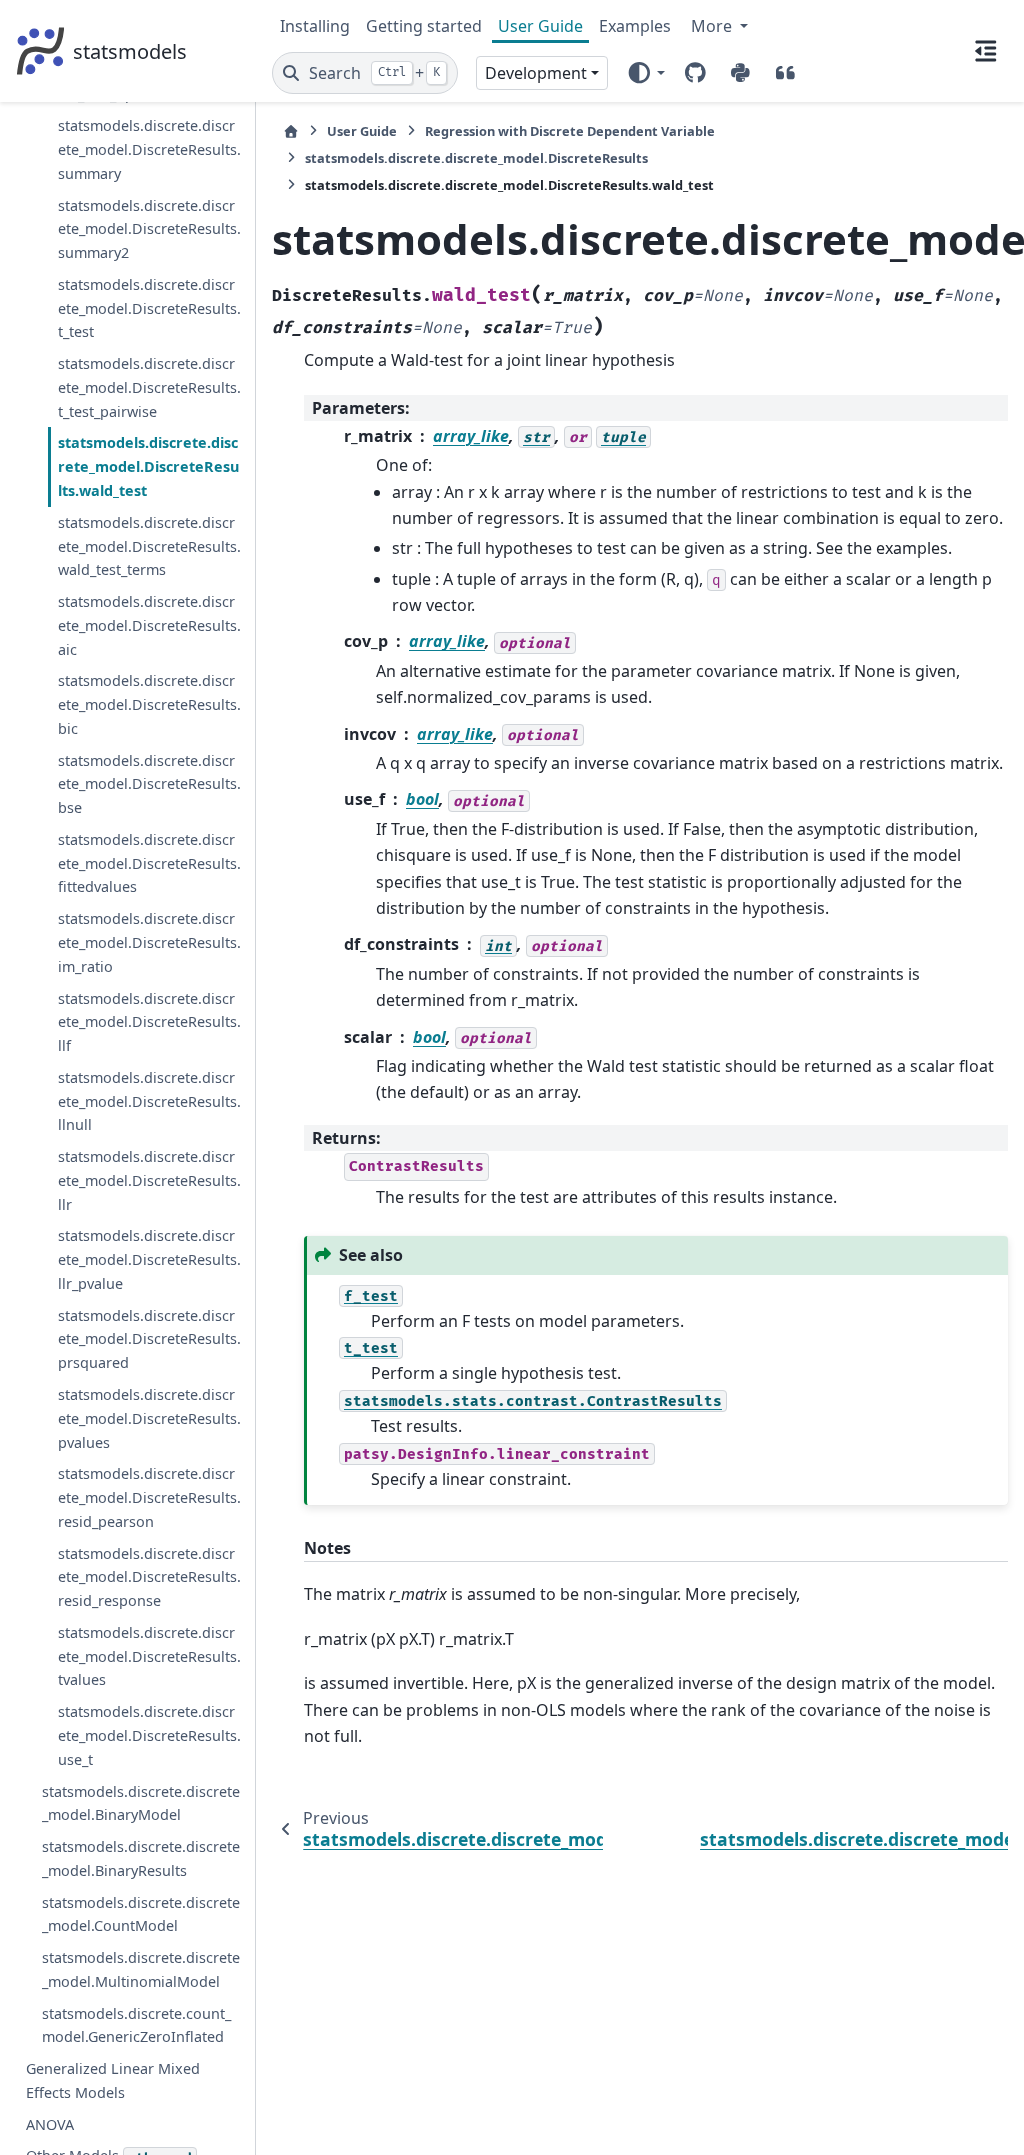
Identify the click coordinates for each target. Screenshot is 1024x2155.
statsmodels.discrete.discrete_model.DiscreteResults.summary (149, 149)
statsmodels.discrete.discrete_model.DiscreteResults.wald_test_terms (149, 546)
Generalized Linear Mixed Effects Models (113, 2080)
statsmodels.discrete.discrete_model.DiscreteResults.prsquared (149, 1339)
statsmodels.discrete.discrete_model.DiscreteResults (476, 158)
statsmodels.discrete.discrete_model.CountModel (141, 1914)
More (713, 26)
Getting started (424, 26)
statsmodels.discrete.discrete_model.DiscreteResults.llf (149, 1022)
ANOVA (50, 2124)
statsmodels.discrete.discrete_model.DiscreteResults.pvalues (149, 1418)
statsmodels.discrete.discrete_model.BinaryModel (141, 1803)
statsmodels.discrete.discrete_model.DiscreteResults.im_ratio (149, 942)
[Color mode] (645, 73)
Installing (315, 26)
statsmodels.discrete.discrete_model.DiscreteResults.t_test (149, 308)
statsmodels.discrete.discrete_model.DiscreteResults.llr (149, 1180)
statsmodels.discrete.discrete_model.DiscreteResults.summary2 (149, 229)
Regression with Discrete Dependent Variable (570, 131)
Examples (635, 26)
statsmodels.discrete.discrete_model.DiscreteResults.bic (149, 704)
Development (536, 73)
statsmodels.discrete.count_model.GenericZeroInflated (136, 2025)
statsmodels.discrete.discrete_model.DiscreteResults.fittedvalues (149, 863)
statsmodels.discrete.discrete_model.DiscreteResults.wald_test (148, 466)
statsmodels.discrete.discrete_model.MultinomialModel (141, 1969)
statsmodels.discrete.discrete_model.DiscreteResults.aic (149, 625)
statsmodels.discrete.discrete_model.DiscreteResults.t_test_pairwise (149, 387)
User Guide (540, 26)
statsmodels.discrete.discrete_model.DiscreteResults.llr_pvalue (149, 1259)
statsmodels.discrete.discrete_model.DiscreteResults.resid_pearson (149, 1497)
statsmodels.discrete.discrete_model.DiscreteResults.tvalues (149, 1656)
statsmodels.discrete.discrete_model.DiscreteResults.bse (149, 784)
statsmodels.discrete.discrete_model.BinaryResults (141, 1858)
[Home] (291, 131)
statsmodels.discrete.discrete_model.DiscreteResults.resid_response (149, 1577)
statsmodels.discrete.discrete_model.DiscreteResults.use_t (149, 1735)
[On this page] (986, 51)
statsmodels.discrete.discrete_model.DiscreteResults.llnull (149, 1101)
